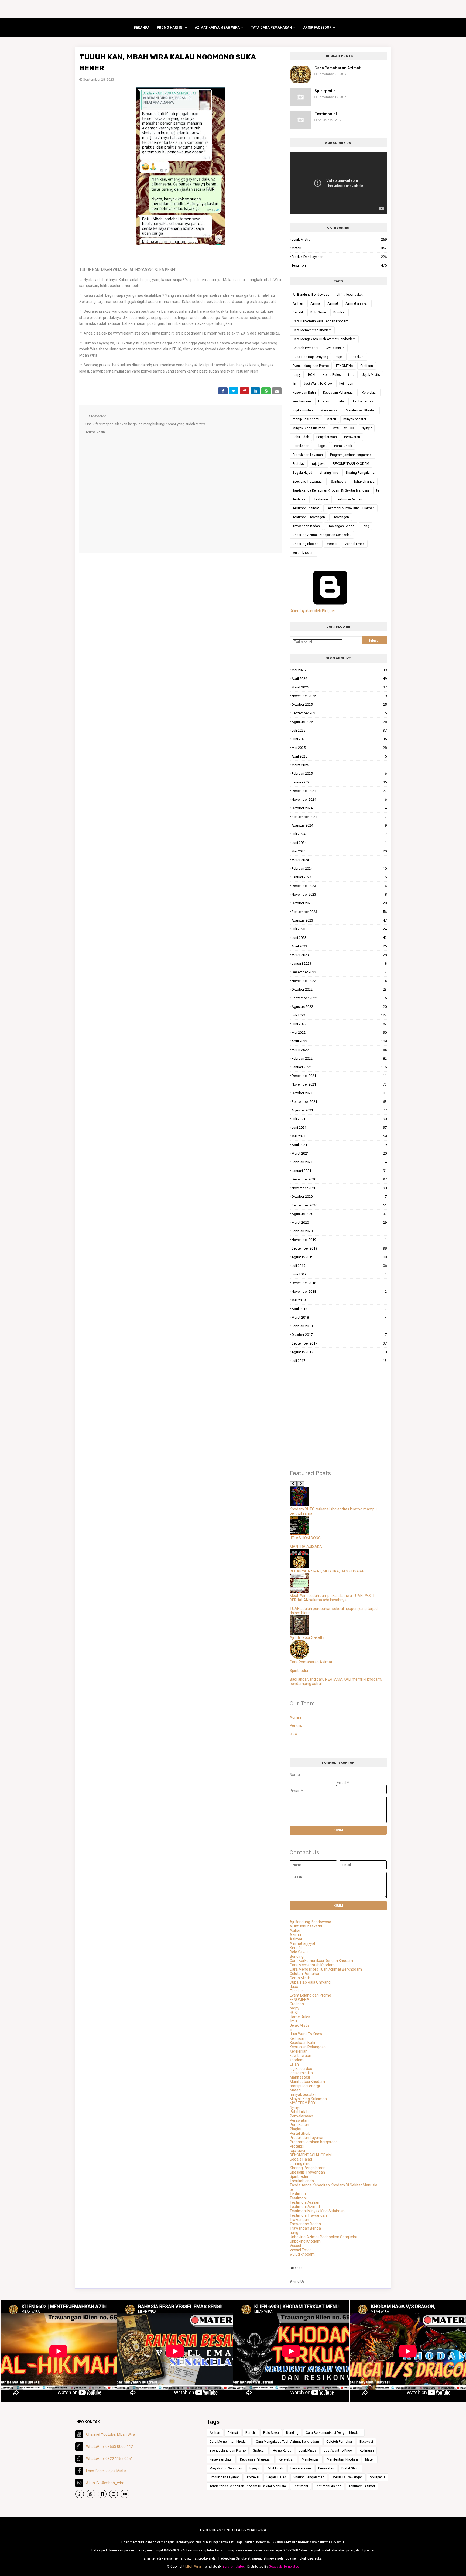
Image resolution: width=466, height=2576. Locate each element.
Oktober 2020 (339, 1197)
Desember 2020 (339, 1179)
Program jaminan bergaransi (351, 455)
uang (365, 526)
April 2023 (339, 946)
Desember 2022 (339, 972)
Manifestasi (330, 410)
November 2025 (339, 696)
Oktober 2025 (339, 704)
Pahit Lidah (301, 437)
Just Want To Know (318, 384)
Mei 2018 (339, 1300)
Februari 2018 (339, 1326)
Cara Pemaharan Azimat (338, 68)
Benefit (298, 312)
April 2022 (339, 1041)
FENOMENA (345, 366)
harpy (297, 375)
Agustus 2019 (339, 1257)
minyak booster (355, 419)
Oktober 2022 (339, 989)
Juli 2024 (339, 834)
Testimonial (326, 114)
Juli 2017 (339, 1361)
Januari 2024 (339, 877)
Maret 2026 (339, 687)
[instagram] (114, 2494)
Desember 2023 (339, 886)
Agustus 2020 (339, 1214)
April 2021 (339, 1145)
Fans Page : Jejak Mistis (106, 2471)
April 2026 (339, 679)
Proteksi (299, 464)
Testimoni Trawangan (309, 517)
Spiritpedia (325, 91)
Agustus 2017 (339, 1352)
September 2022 (339, 998)
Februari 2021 (339, 1162)
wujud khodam (304, 553)
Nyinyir (367, 428)
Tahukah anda (364, 482)
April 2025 (339, 756)
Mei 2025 (339, 748)
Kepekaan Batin (304, 393)
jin (294, 384)
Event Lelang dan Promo (311, 366)
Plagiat (322, 446)
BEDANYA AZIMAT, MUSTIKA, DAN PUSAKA (327, 1571)
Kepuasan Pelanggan (339, 393)
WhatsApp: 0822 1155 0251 (109, 2459)
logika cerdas (363, 401)
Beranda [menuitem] (142, 28)
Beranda (296, 2268)
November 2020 (339, 1188)
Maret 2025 (339, 765)
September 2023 (339, 912)
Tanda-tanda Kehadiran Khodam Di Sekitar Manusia (331, 490)
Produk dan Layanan (339, 257)
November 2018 (339, 1292)
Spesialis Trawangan (308, 482)
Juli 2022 (339, 1015)
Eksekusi (358, 357)
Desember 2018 (339, 1283)
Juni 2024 (339, 843)
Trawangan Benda (341, 526)
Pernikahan (301, 446)
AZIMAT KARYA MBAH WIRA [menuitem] (217, 28)
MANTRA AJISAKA (306, 1547)
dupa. (340, 357)
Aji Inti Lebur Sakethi (307, 1637)
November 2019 (339, 1240)
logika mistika (303, 410)
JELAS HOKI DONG (305, 1538)
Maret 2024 (339, 860)
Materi (339, 248)
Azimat (333, 303)
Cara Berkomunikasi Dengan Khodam (321, 321)
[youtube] (125, 2494)
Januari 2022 (339, 1067)
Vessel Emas (355, 544)
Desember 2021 (339, 1076)
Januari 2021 (339, 1171)
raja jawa (319, 464)
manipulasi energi (306, 419)
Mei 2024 (339, 851)
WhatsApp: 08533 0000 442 (109, 2447)
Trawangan (341, 517)
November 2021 (339, 1084)
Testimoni (339, 265)
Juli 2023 (339, 929)
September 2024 (339, 817)
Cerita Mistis (335, 348)
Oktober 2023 (339, 903)
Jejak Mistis (339, 239)
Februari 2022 (339, 1058)
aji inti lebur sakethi (351, 295)
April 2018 (339, 1309)
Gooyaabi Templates (284, 2567)
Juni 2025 (339, 739)
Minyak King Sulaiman (309, 428)
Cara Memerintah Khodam (312, 330)
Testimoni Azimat (306, 508)
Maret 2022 (339, 1050)
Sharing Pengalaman (361, 473)
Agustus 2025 (339, 722)
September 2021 (339, 1102)
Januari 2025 (339, 782)
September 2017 (339, 1343)
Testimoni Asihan (349, 499)
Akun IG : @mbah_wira (105, 2483)
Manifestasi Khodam (361, 410)
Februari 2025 (339, 774)
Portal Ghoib (343, 446)
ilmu (351, 375)
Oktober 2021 (339, 1093)
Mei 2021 (339, 1136)
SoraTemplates (234, 2567)
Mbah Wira (193, 2567)
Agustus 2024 (339, 825)
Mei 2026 (339, 670)
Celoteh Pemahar (306, 348)
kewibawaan (302, 401)
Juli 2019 (339, 1266)
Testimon (300, 499)
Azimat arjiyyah (357, 303)
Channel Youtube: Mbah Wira (111, 2434)
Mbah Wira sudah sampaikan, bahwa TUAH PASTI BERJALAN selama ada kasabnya (332, 1598)
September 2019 (339, 1248)
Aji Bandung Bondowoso (311, 295)
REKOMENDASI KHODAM (351, 464)
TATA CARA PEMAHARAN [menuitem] (271, 28)
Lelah (342, 401)
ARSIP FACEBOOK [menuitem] (317, 28)
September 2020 (339, 1205)
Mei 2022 (339, 1033)
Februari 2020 (339, 1231)
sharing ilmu (329, 473)
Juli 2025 (339, 730)
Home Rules (332, 375)
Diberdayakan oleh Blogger (312, 611)
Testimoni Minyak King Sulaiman (350, 508)
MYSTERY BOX (343, 428)
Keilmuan (346, 384)
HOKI (312, 375)
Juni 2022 (339, 1024)
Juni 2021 (339, 1127)
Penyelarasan (327, 437)
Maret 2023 (339, 955)
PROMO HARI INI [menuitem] (170, 28)
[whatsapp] (80, 2494)
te (378, 490)
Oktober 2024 (339, 808)
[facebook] (102, 2494)
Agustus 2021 (339, 1110)
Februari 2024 (339, 869)
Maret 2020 (339, 1222)
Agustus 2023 (339, 920)
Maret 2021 (339, 1153)
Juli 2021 (339, 1119)
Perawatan (352, 437)
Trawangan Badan (306, 526)
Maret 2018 (339, 1317)
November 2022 (339, 981)
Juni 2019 (339, 1274)
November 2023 (339, 894)
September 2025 (339, 713)
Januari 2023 (339, 963)
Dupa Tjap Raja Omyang (310, 357)
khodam (324, 401)
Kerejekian (370, 393)
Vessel (332, 544)
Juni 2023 (339, 938)
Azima (315, 303)
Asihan (298, 303)
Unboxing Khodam (306, 544)
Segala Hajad (302, 473)
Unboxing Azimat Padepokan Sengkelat (322, 535)
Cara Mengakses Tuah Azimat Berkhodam (324, 339)
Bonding (340, 312)
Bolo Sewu (318, 312)
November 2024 (339, 799)
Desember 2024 (339, 791)
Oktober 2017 (339, 1335)
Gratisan (367, 366)
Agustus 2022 (339, 1007)
